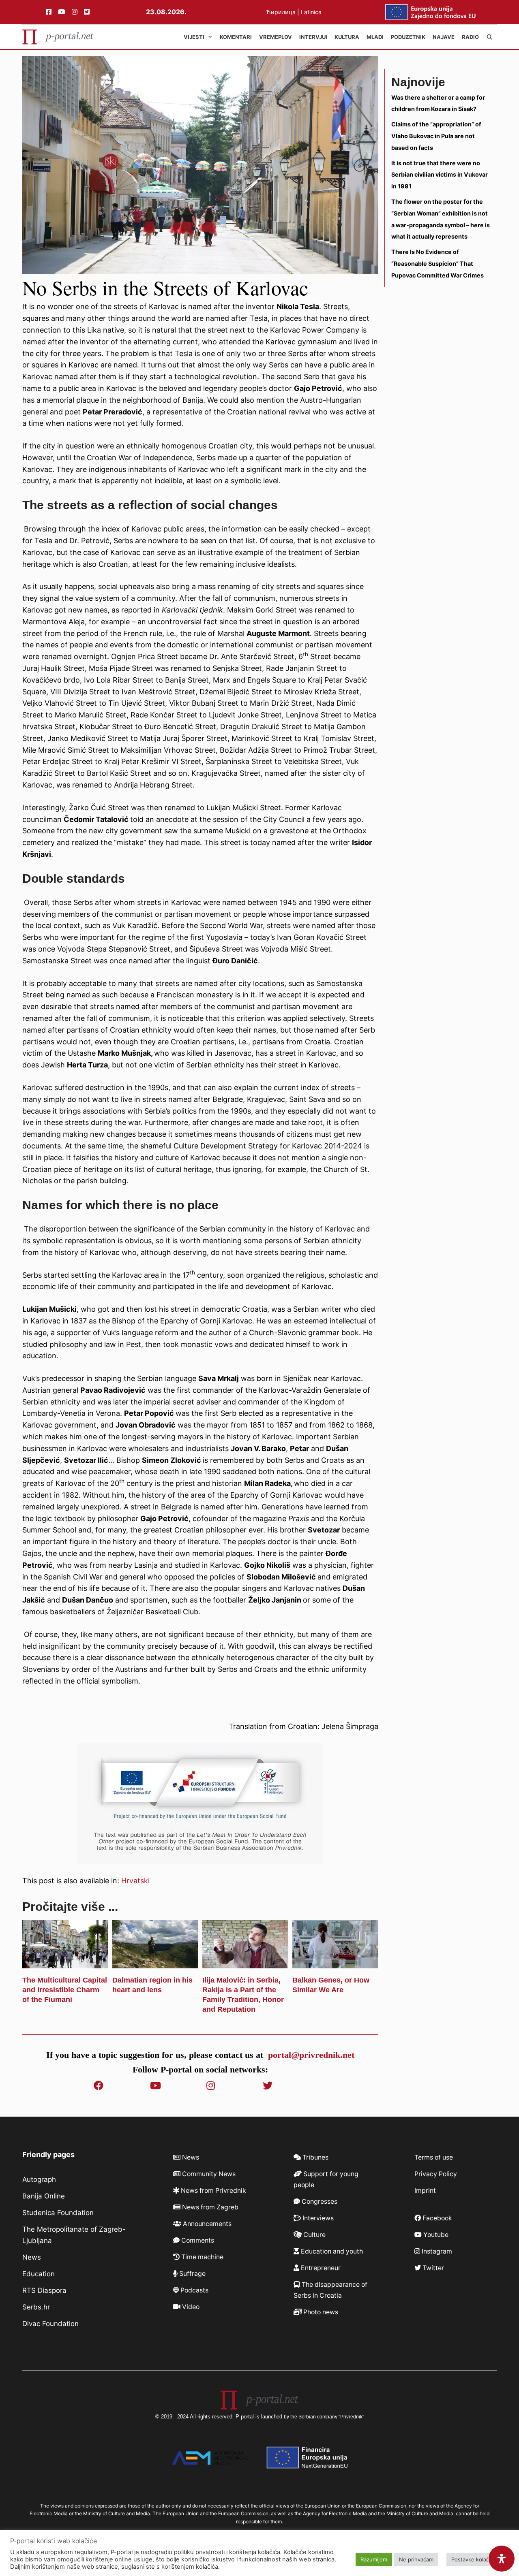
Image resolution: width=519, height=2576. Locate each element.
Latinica (311, 12)
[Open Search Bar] (490, 37)
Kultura (347, 37)
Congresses (319, 2201)
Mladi (375, 37)
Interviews (317, 2218)
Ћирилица (281, 12)
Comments (197, 2240)
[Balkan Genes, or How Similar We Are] (335, 1962)
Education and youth (331, 2251)
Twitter (432, 2268)
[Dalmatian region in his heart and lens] (155, 1962)
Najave (444, 37)
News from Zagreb (209, 2207)
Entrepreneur (320, 2268)
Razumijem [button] (374, 2559)
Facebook (436, 2218)
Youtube (435, 2235)
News (32, 2257)
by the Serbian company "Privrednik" (324, 2417)
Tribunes (315, 2157)
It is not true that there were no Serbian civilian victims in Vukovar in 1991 (440, 175)
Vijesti (194, 37)
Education (39, 2274)
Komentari (236, 37)
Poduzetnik (408, 37)
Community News (208, 2174)
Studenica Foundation (58, 2213)
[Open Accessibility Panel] (502, 2559)
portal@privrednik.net (311, 2055)
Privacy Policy (436, 2174)
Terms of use (434, 2157)
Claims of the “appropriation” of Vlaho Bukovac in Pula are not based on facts (436, 136)
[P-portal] (58, 37)
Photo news (320, 2312)
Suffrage (192, 2274)
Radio (470, 37)
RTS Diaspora (44, 2290)
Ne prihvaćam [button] (416, 2559)
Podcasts (194, 2290)
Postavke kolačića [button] (474, 2559)
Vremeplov (276, 37)
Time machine (202, 2257)
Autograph (39, 2179)
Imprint (425, 2191)
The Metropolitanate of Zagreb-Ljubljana (74, 2235)
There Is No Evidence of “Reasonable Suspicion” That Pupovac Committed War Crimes (438, 264)
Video (190, 2307)
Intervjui (313, 37)
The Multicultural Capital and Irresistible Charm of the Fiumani (65, 1990)
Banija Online (44, 2196)
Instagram (436, 2251)
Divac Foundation (50, 2324)
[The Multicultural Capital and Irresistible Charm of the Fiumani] (65, 1962)
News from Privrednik (213, 2191)
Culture (314, 2235)
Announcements (206, 2224)
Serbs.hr (36, 2307)
